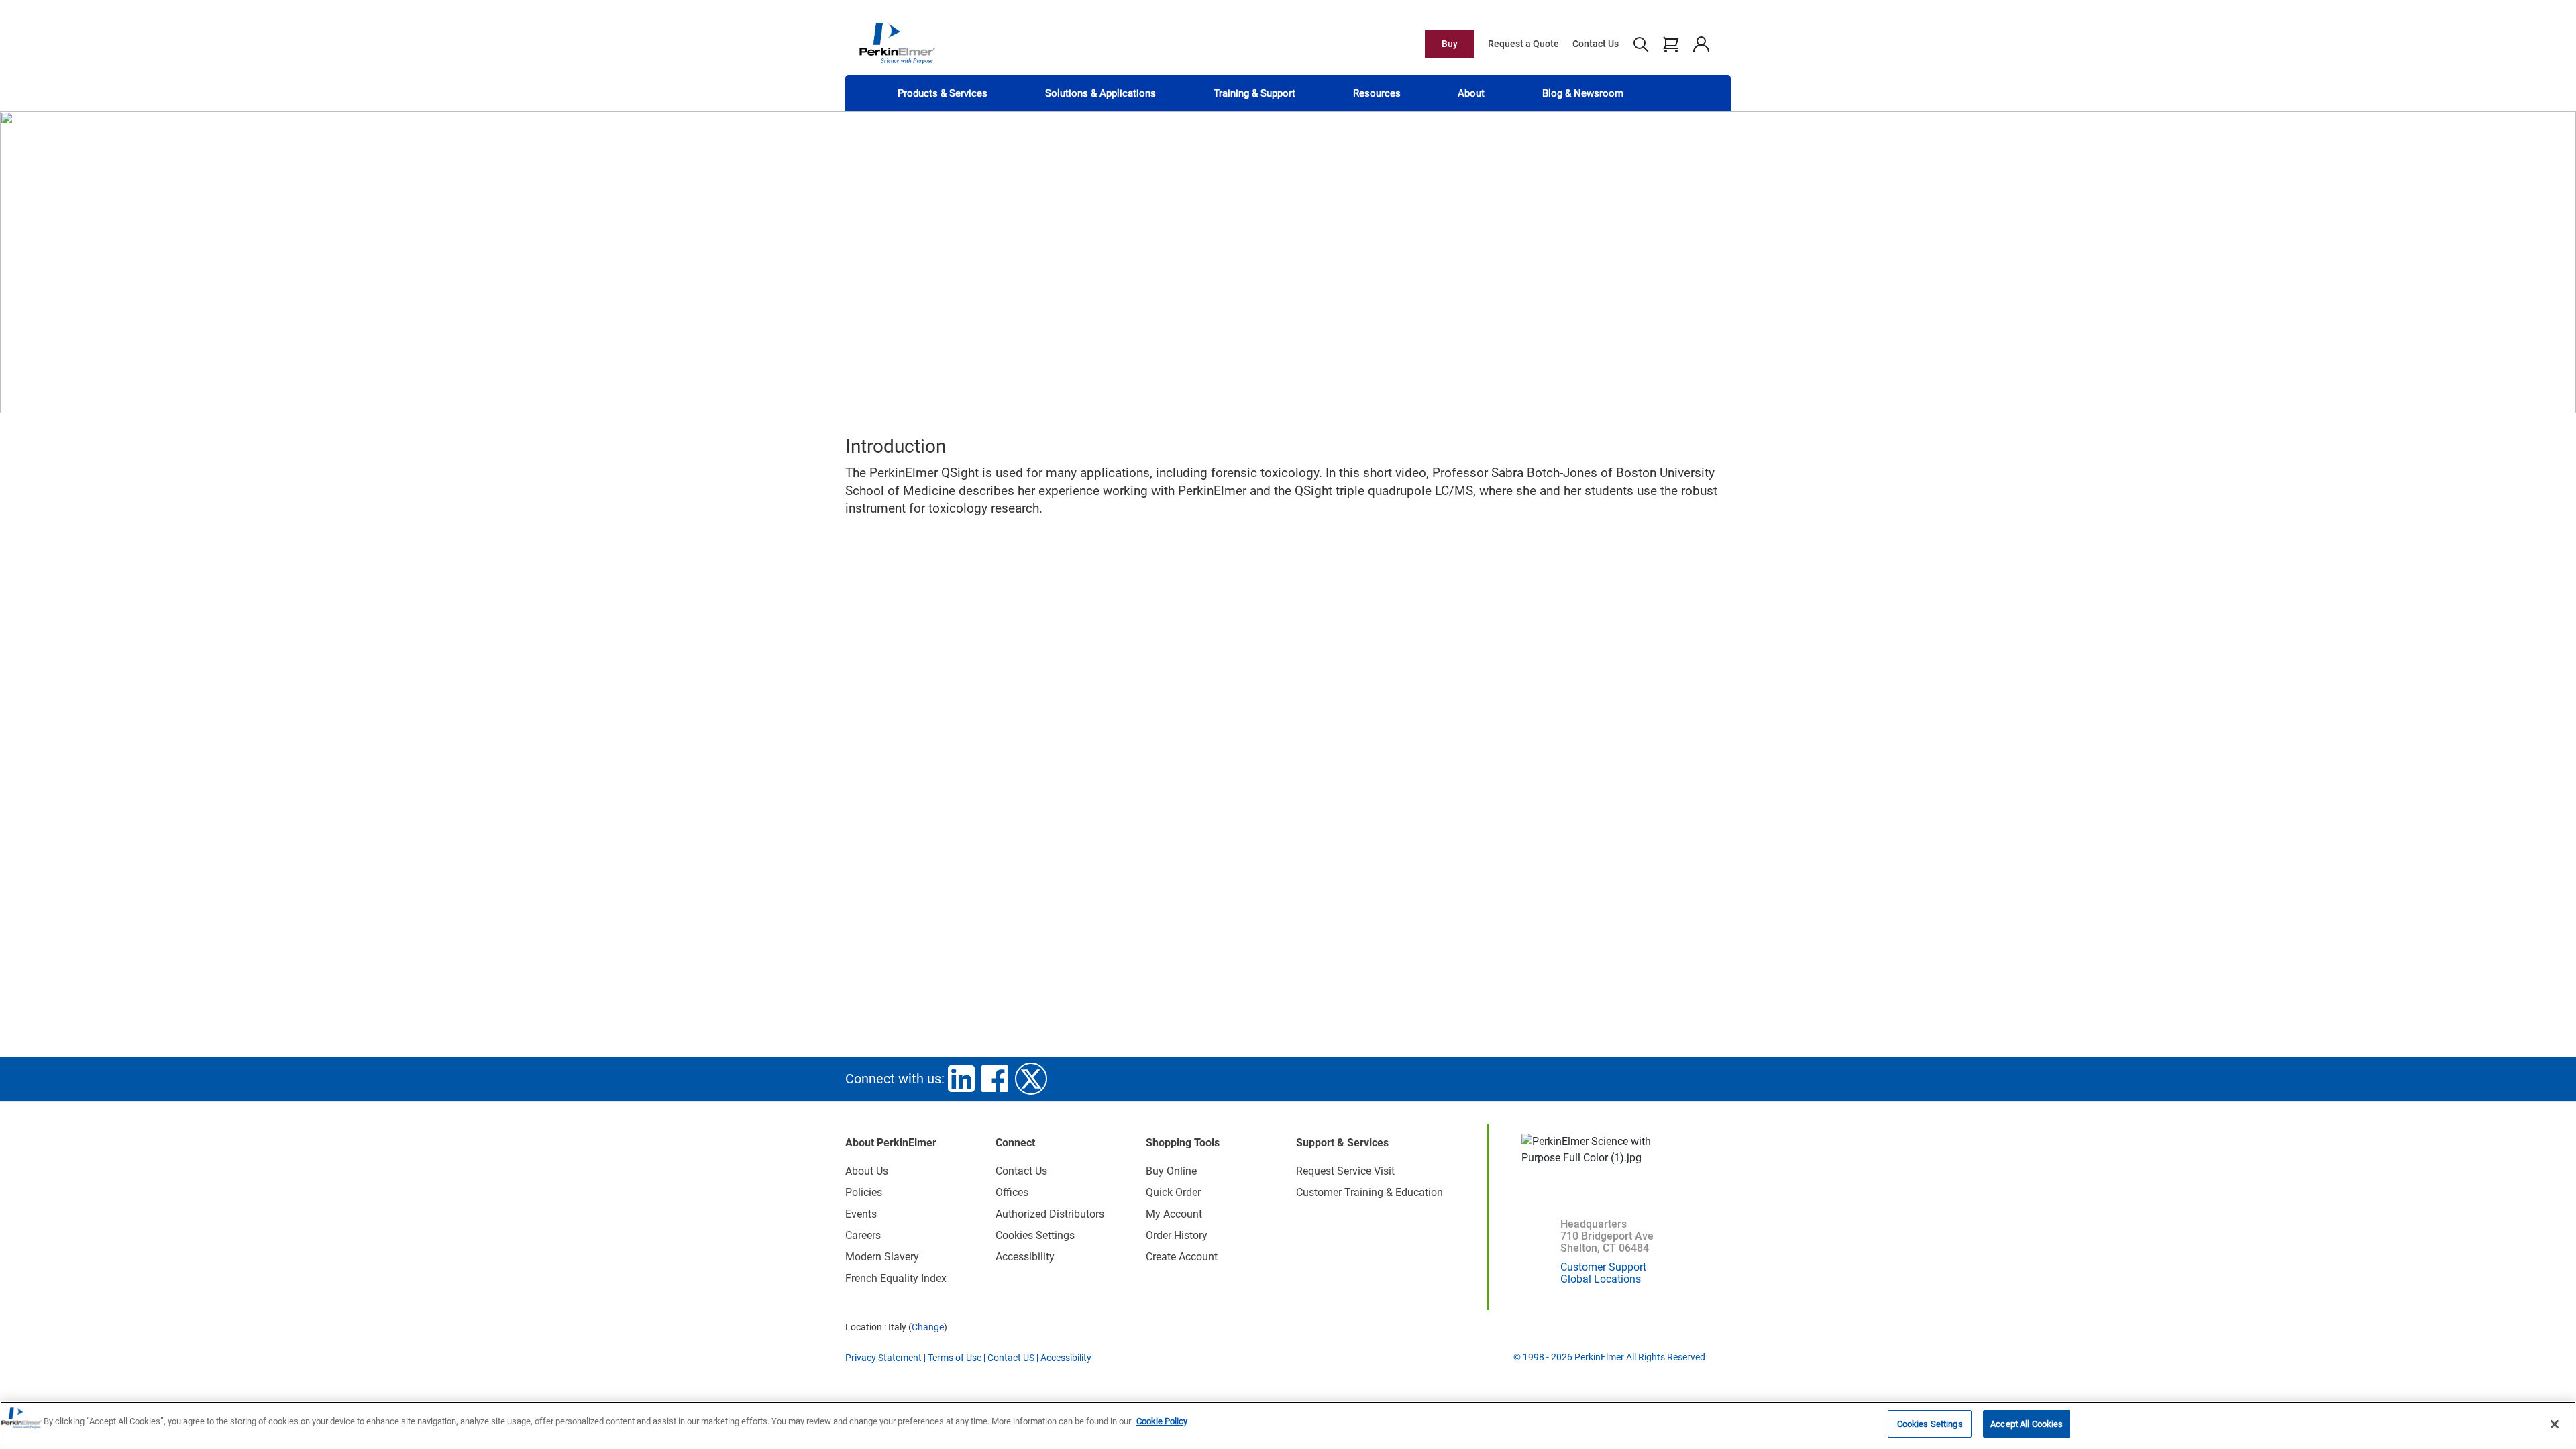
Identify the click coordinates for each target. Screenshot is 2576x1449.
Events (861, 1214)
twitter (1031, 1079)
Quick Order (1173, 1192)
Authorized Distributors (1050, 1214)
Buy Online (1171, 1171)
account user (1701, 44)
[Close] (2555, 1424)
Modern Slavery (882, 1257)
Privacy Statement (883, 1358)
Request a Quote (1523, 44)
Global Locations (1601, 1279)
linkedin (961, 1079)
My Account (1174, 1214)
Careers (863, 1235)
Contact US (1011, 1358)
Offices (1012, 1192)
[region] (1288, 1425)
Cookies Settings (1930, 1424)
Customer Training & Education (1370, 1192)
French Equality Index (896, 1278)
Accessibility (1025, 1257)
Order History (1177, 1235)
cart (1671, 44)
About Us (867, 1171)
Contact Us (1596, 44)
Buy (1450, 44)
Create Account (1182, 1257)
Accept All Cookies (2027, 1424)
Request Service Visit (1345, 1171)
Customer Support (1603, 1267)
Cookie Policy (1162, 1421)
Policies (864, 1192)
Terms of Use (955, 1358)
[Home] (897, 43)
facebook (995, 1079)
